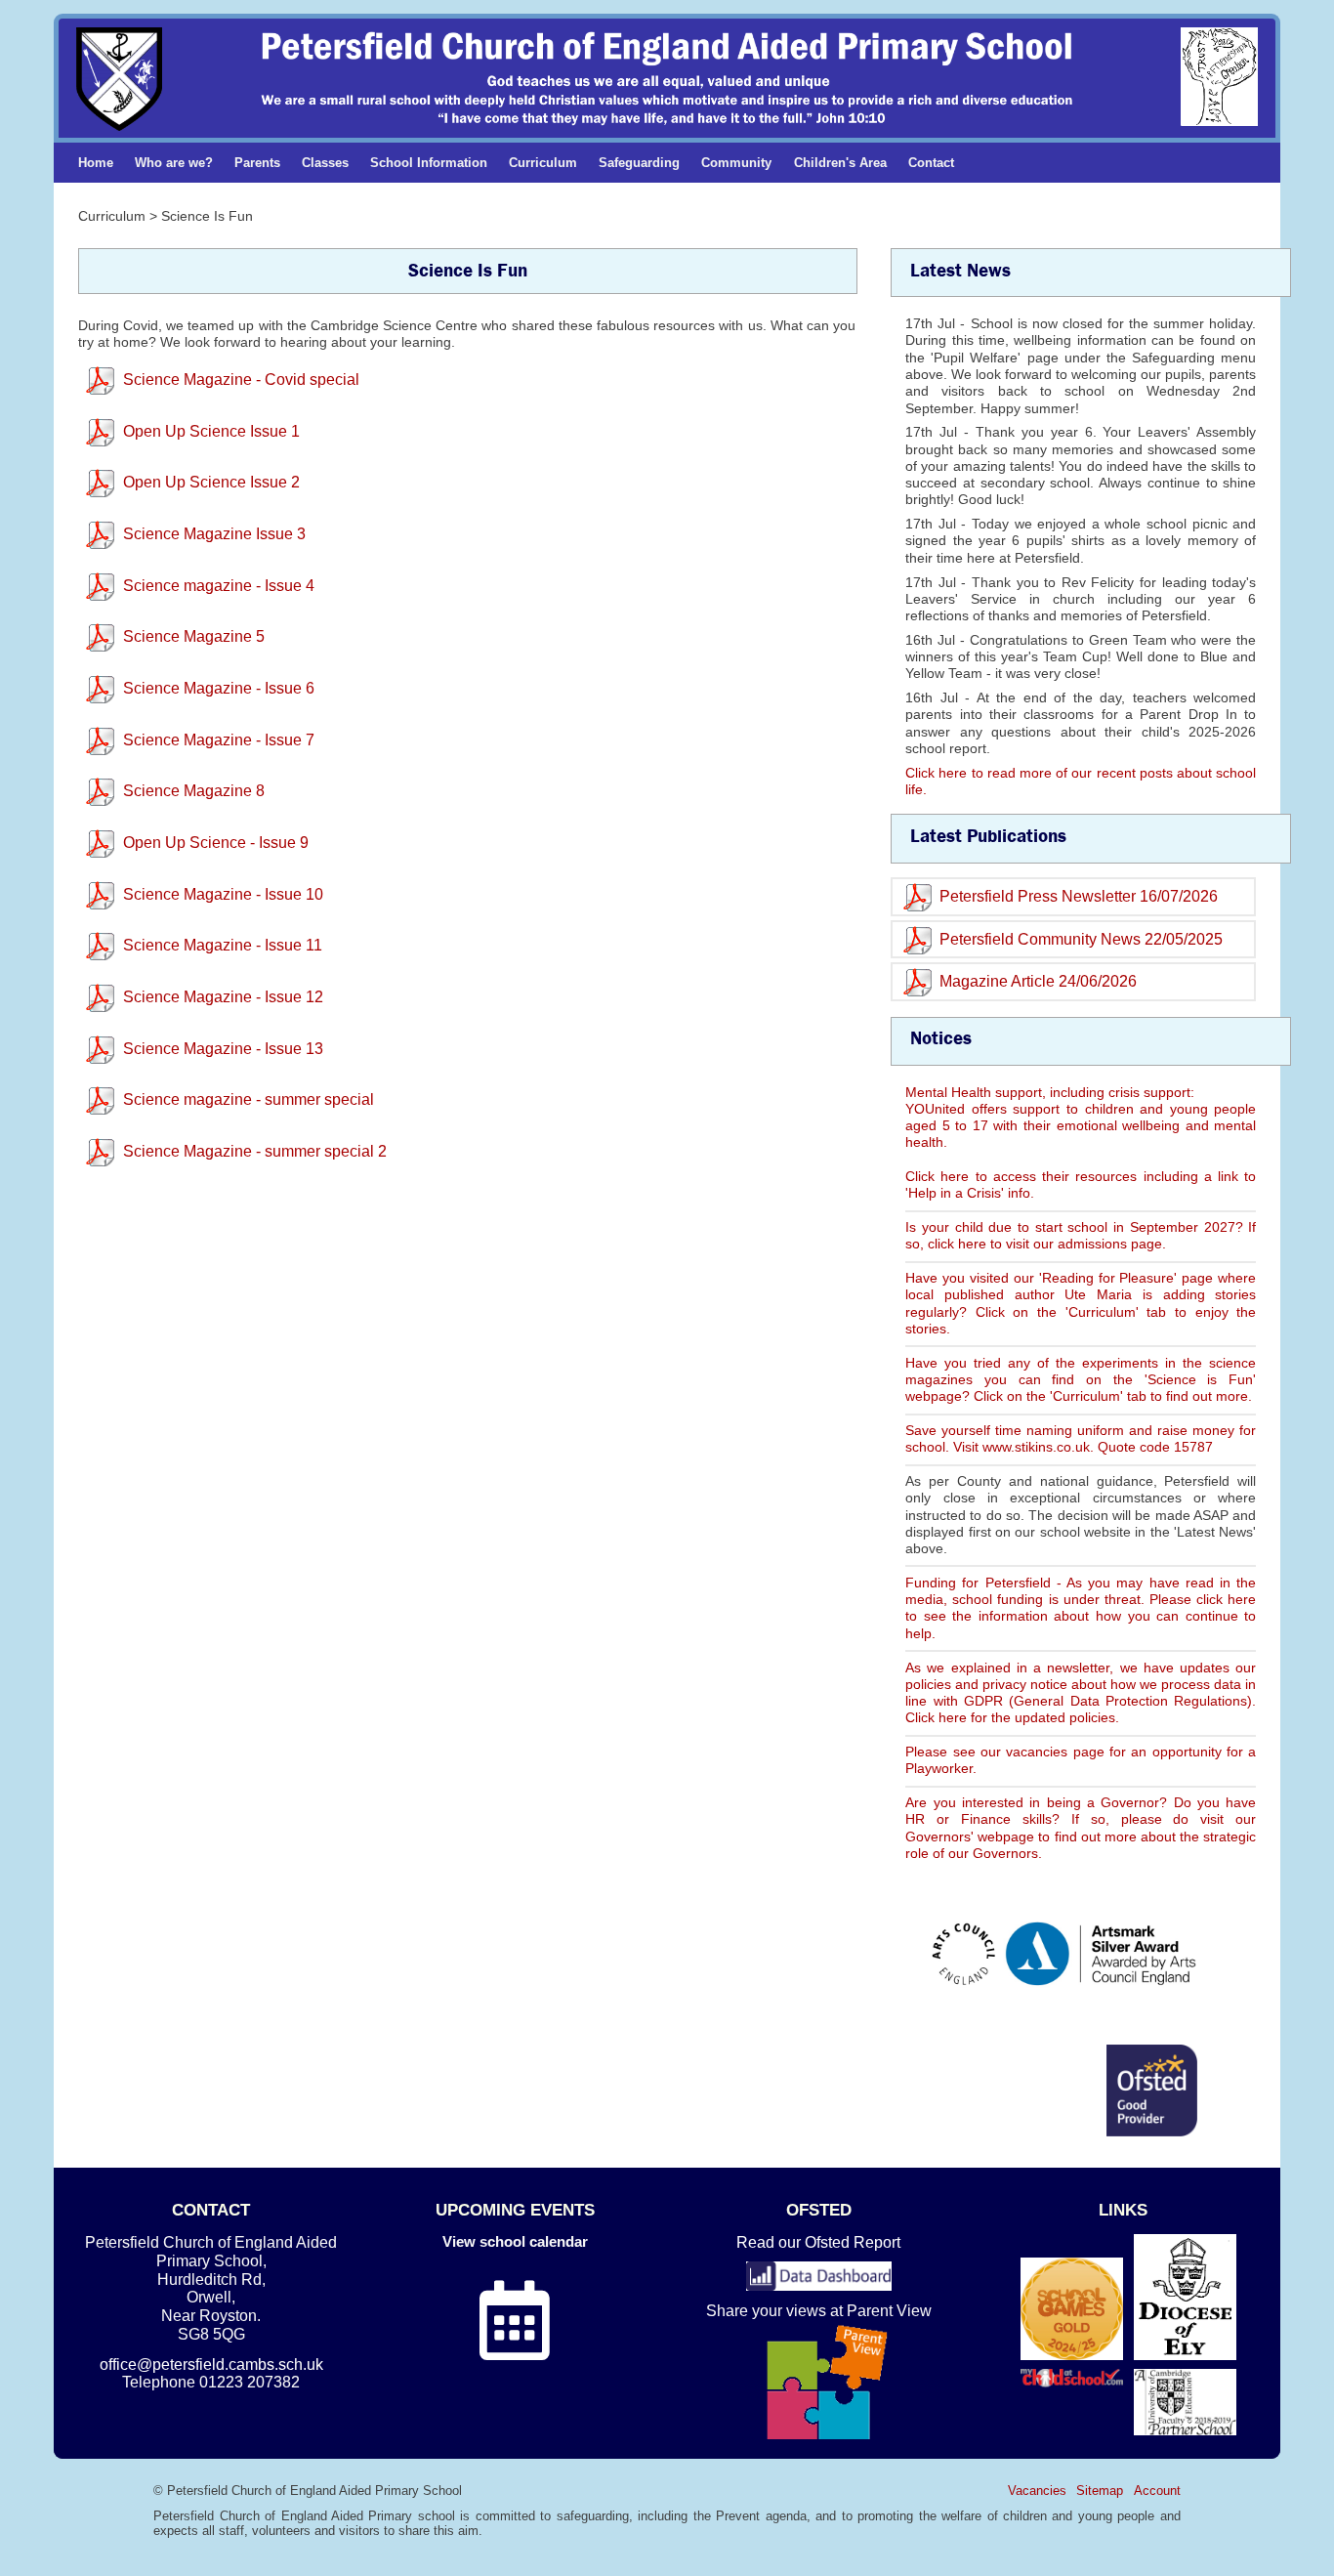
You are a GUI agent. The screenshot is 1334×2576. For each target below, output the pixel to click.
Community (736, 163)
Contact (931, 163)
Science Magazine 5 (194, 636)
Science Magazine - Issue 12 (223, 997)
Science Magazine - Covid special (241, 380)
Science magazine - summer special (249, 1099)
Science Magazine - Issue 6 (219, 688)
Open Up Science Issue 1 (211, 431)
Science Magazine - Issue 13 (223, 1049)
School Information (429, 163)
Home (96, 163)
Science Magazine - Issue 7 (219, 740)
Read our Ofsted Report (818, 2242)
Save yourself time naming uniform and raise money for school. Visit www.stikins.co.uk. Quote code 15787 (1081, 1438)
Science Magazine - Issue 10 (223, 894)
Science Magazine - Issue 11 (223, 945)
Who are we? (174, 163)
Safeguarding (639, 163)
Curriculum (543, 163)
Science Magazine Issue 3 (214, 534)
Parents (257, 163)
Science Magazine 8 (194, 791)
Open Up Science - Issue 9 (216, 843)
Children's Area (840, 163)
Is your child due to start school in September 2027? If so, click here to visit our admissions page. (1081, 1235)
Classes (325, 163)
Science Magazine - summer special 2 (255, 1151)
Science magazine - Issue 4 (219, 586)
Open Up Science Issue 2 (211, 482)
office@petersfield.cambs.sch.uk (211, 2365)
